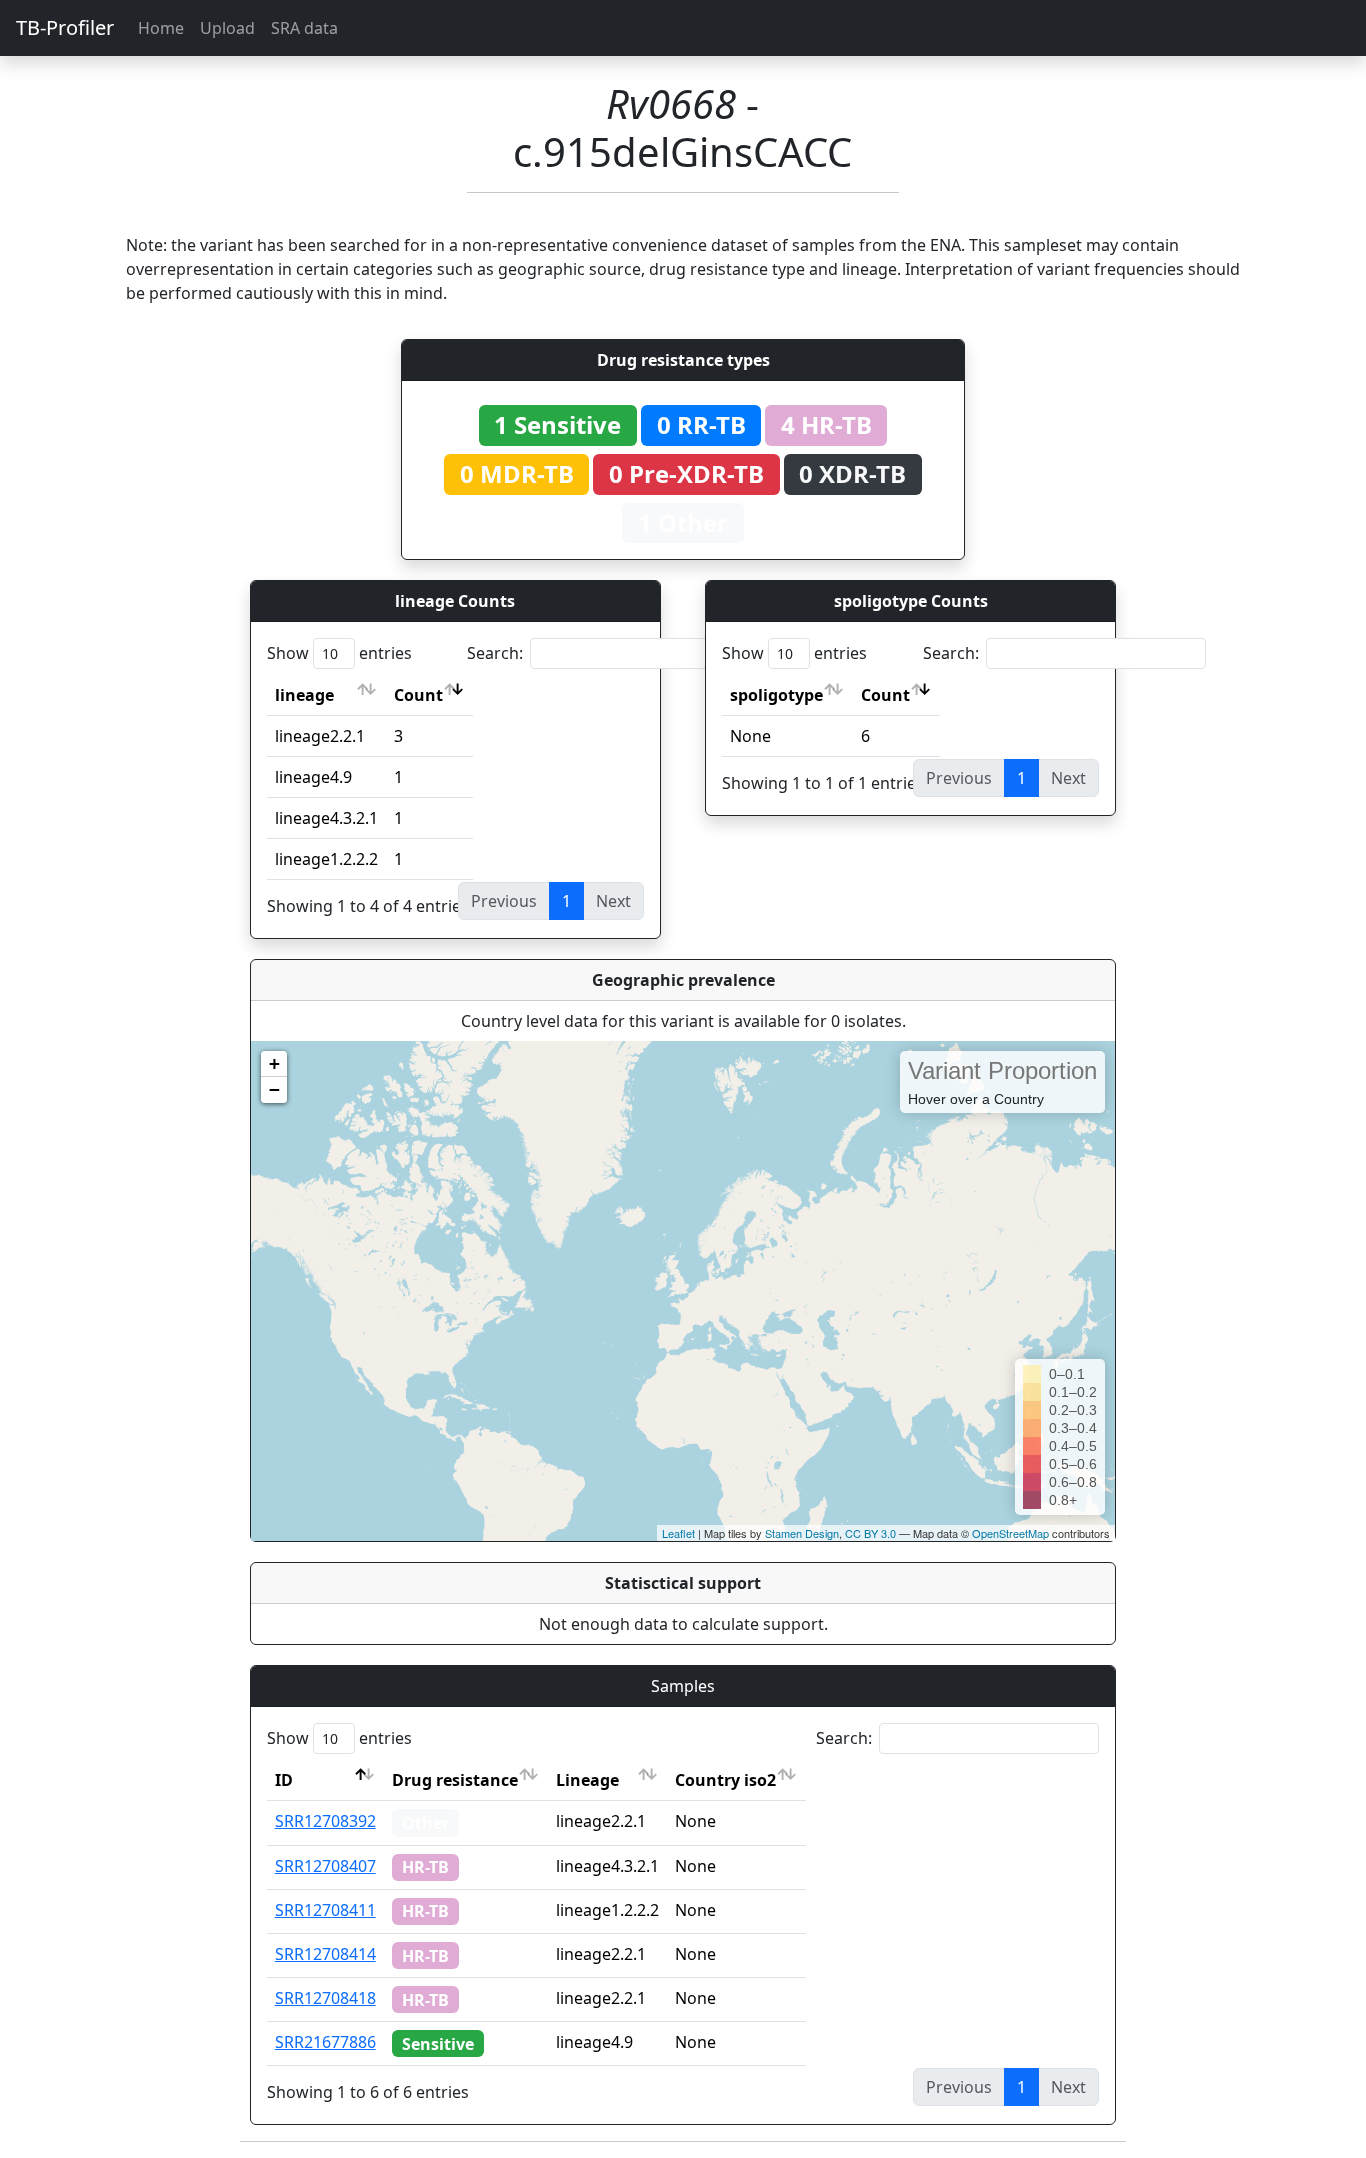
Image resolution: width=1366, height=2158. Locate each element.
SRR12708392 (325, 1821)
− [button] (274, 1089)
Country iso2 (725, 1780)
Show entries (339, 653)
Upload (227, 28)
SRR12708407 (325, 1866)
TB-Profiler (65, 27)
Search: (495, 653)
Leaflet (678, 1533)
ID (284, 1780)
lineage (304, 695)
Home (161, 28)
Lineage (587, 1780)
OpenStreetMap (1010, 1533)
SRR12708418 (325, 1998)
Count (418, 695)
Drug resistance (455, 1780)
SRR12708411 (325, 1910)
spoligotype (776, 695)
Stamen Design (802, 1533)
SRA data (304, 28)
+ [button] (274, 1063)
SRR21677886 (325, 2042)
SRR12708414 (325, 1954)
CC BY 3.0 (870, 1533)
